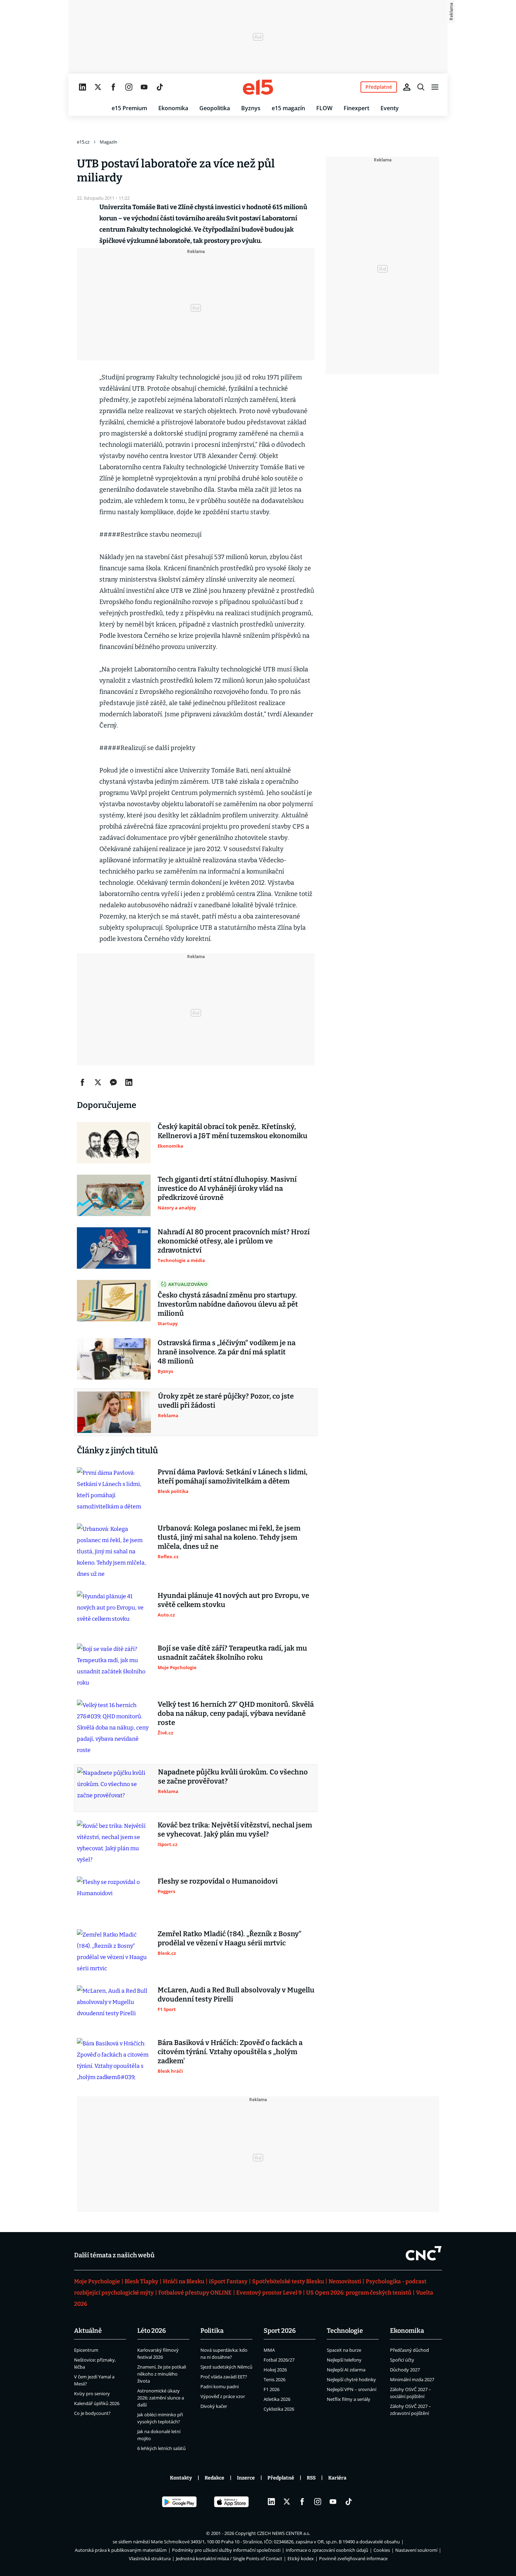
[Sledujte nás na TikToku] (160, 87)
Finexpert (356, 108)
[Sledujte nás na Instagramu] (129, 87)
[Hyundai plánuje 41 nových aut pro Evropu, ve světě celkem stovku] (114, 1612)
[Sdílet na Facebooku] (82, 1082)
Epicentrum (86, 2350)
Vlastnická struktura (150, 2558)
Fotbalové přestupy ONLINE (195, 2293)
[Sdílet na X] (98, 1082)
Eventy (390, 108)
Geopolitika (215, 108)
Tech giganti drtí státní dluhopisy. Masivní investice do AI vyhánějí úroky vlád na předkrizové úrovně (227, 1188)
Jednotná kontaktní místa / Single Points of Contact (229, 2558)
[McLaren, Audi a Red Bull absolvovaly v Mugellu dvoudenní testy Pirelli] (114, 2006)
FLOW (324, 108)
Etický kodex (301, 2558)
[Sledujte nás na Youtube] (144, 87)
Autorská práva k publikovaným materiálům (121, 2550)
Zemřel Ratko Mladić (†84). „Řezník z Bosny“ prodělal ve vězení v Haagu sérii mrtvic (230, 1938)
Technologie (345, 2331)
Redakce (214, 2478)
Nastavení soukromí (416, 2550)
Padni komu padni (220, 2386)
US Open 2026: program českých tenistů (359, 2293)
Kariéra (337, 2478)
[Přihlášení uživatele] (407, 87)
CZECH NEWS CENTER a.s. (283, 2533)
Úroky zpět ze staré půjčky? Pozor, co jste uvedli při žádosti (226, 1401)
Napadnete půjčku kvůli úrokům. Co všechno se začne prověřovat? (233, 1777)
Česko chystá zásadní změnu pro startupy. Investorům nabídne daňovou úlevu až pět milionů (228, 1304)
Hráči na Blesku (184, 2281)
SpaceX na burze (344, 2350)
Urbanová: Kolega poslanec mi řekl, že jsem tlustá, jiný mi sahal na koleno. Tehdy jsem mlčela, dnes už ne (229, 1537)
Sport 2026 (280, 2331)
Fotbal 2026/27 (279, 2360)
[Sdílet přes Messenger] (113, 1082)
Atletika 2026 (277, 2399)
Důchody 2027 (405, 2370)
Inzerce (246, 2478)
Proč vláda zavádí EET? (224, 2377)
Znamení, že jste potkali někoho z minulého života (162, 2374)
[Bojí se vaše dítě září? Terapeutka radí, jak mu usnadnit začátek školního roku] (114, 1666)
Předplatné (281, 2478)
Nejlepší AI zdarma (346, 2370)
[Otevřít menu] (435, 87)
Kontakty (181, 2478)
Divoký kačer (214, 2406)
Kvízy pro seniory (92, 2394)
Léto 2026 (152, 2331)
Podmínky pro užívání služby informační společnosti (226, 2550)
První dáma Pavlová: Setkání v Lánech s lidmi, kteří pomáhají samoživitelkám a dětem (233, 1476)
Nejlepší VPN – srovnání (352, 2389)
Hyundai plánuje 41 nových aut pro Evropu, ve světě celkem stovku (233, 1600)
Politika (212, 2331)
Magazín (108, 142)
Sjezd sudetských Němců (226, 2367)
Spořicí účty (402, 2360)
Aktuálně (88, 2331)
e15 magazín (288, 108)
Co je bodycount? (92, 2413)
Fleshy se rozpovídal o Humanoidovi (218, 1881)
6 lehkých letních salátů (161, 2448)
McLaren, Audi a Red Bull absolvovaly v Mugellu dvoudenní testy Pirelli (236, 1994)
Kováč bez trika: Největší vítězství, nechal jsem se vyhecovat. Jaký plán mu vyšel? (235, 1830)
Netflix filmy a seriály (349, 2399)
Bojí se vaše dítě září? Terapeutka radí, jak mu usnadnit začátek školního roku (232, 1653)
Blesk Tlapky (141, 2281)
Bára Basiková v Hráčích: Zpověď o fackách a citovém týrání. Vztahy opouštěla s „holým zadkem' (230, 2052)
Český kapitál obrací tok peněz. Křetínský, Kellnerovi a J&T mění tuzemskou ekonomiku (233, 1131)
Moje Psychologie (97, 2281)
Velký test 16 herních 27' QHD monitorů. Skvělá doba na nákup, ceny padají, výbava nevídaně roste (236, 1713)
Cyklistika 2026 (279, 2409)
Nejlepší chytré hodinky (351, 2379)
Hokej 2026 (275, 2370)
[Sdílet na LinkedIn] (129, 1082)
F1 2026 (272, 2389)
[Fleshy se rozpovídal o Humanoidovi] (114, 1897)
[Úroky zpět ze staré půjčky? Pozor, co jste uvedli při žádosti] (114, 1412)
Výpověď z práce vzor (223, 2396)
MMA (269, 2350)
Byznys (251, 108)
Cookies (382, 2550)
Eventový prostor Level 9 (269, 2293)
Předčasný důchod (409, 2350)
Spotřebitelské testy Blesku (288, 2281)
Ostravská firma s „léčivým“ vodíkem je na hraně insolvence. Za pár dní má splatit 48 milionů (227, 1352)
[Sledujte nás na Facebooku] (113, 87)
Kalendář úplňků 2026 (97, 2403)
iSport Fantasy (228, 2281)
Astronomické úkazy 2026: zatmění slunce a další (161, 2398)
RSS (311, 2478)
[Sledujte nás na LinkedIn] (82, 87)
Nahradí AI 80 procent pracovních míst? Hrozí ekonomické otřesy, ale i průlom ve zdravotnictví (234, 1241)
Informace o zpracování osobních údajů (327, 2550)
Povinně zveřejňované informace (353, 2558)
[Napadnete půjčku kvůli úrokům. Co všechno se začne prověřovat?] (114, 1788)
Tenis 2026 (274, 2379)
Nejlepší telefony (344, 2360)
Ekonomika (173, 108)
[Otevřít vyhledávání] (421, 87)
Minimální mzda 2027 (412, 2379)
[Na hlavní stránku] (258, 87)
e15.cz (83, 142)
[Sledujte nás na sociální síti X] (98, 87)
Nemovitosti (345, 2281)
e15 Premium (129, 108)
